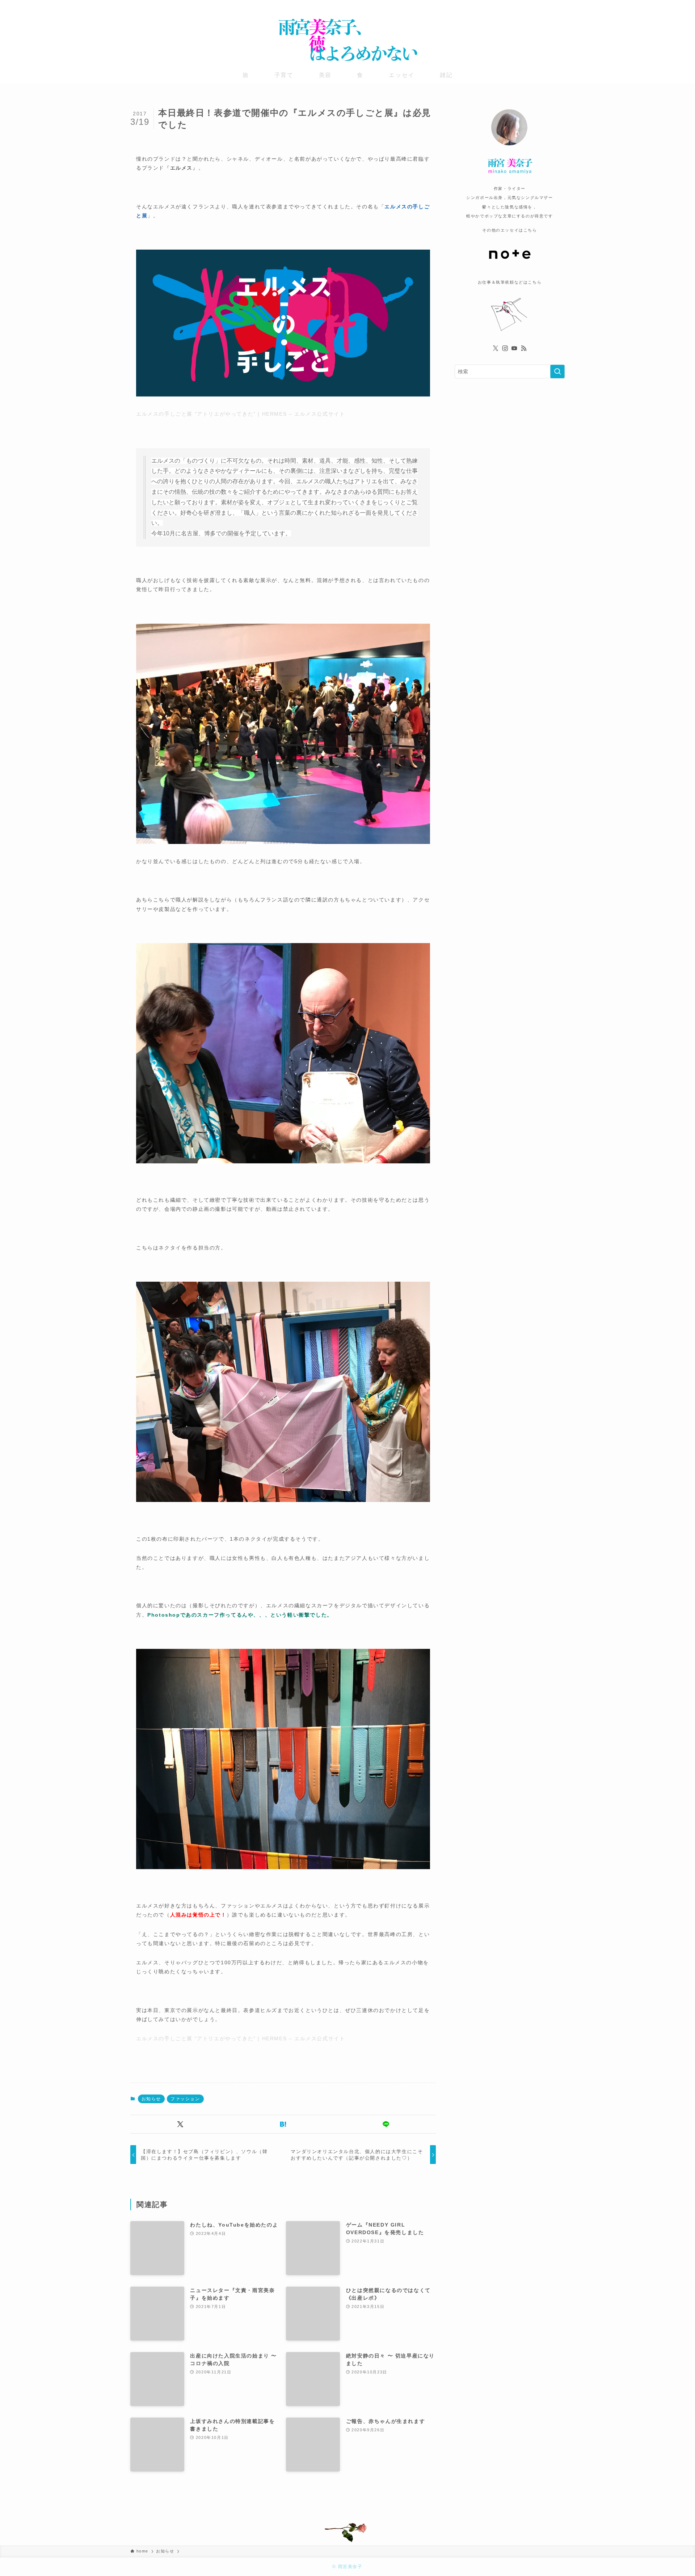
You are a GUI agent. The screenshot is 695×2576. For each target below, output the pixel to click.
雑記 (446, 75)
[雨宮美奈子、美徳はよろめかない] (347, 40)
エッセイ (401, 75)
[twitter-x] (532, 5)
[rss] (560, 5)
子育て (284, 75)
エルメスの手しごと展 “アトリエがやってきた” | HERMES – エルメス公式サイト (241, 414)
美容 (325, 75)
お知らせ (151, 2099)
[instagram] (541, 5)
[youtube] (551, 5)
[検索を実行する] (557, 372)
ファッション (185, 2099)
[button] (180, 2124)
